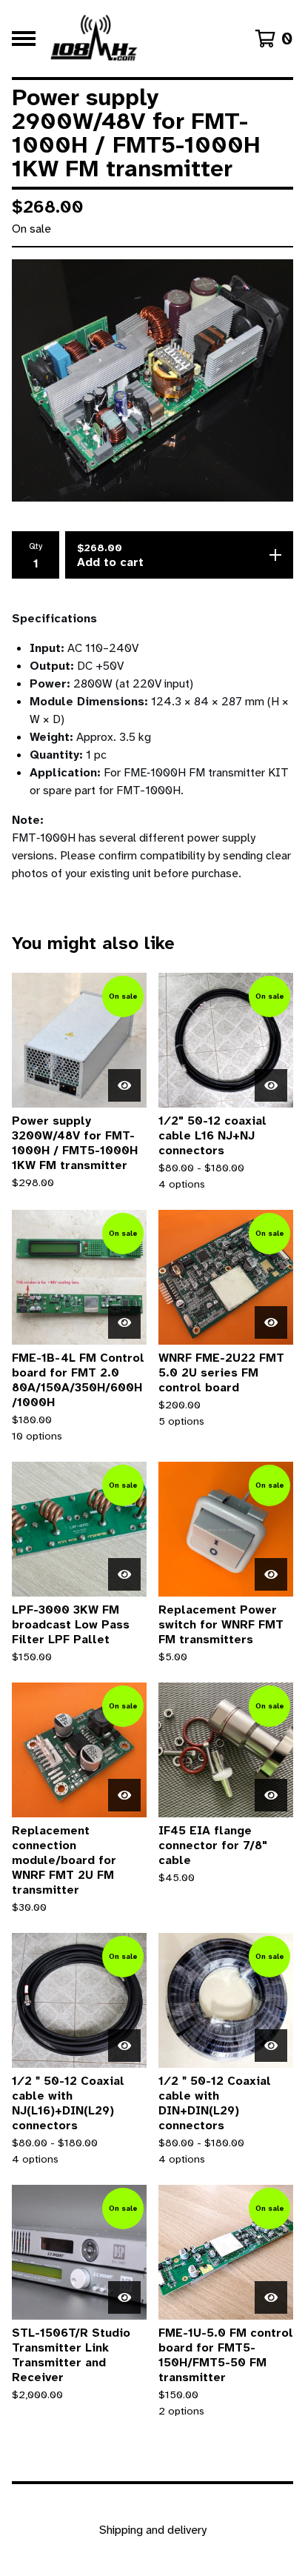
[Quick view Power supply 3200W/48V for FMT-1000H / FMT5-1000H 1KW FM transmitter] (124, 1085)
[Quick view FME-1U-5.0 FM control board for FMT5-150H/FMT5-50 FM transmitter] (271, 2297)
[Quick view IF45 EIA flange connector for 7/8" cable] (271, 1795)
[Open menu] (24, 39)
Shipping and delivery (153, 2530)
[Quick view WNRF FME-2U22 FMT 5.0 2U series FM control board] (271, 1322)
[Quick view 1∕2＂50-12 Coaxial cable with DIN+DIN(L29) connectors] (271, 2046)
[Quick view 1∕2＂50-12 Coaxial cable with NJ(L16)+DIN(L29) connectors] (124, 2046)
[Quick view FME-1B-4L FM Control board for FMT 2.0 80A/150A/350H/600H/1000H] (124, 1322)
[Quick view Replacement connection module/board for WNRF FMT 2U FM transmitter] (124, 1795)
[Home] (95, 39)
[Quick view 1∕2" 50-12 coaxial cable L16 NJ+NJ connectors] (271, 1085)
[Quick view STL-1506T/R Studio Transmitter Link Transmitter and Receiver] (124, 2297)
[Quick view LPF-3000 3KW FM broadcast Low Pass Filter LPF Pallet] (124, 1574)
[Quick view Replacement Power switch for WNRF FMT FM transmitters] (271, 1574)
